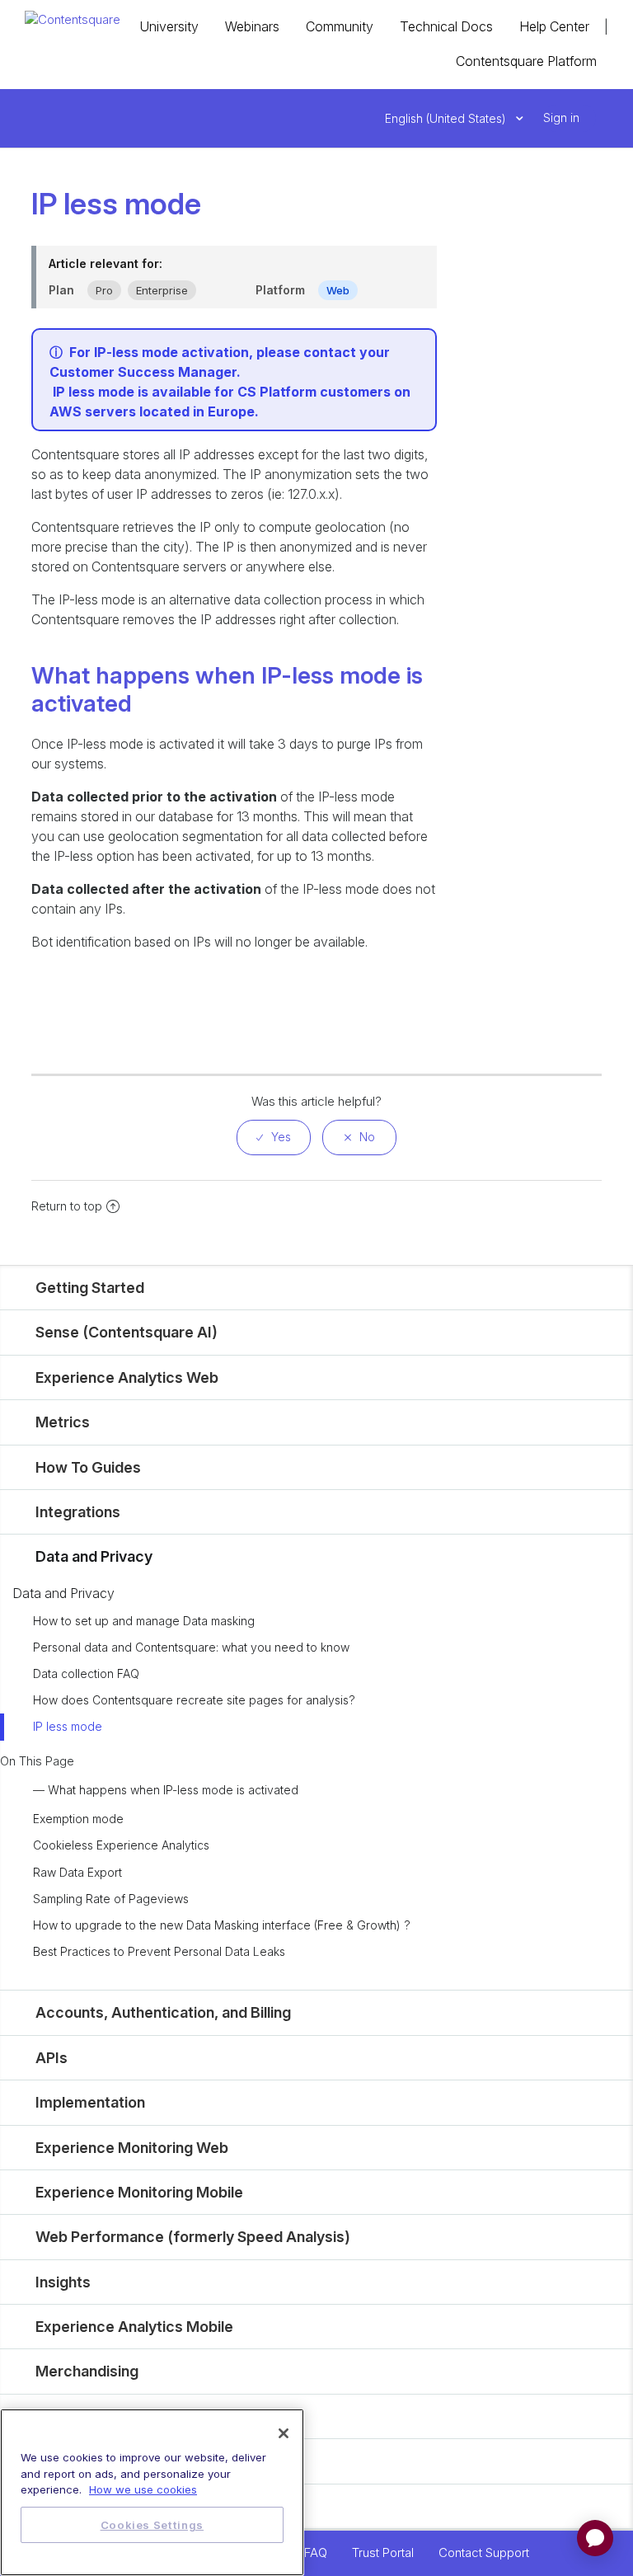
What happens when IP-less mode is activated (173, 1790)
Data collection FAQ (86, 1673)
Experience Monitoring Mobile (139, 2192)
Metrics (63, 1422)
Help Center (554, 26)
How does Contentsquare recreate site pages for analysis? (194, 1700)
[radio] (274, 1138)
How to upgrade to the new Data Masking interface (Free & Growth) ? (222, 1925)
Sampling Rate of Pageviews (111, 1899)
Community (340, 26)
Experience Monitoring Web (132, 2148)
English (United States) (447, 118)
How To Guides (88, 1467)
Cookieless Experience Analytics (121, 1845)
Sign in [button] (561, 118)
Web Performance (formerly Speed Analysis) (193, 2237)
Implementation (90, 2102)
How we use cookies (143, 2489)
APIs (52, 2058)
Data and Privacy (94, 1556)
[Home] (73, 19)
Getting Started (90, 1288)
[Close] (284, 2433)
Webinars (252, 26)
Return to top (67, 1206)
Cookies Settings (152, 2525)
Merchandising (87, 2371)
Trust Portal (383, 2552)
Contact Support (484, 2552)
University (169, 26)
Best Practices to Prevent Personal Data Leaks (159, 1951)
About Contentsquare (111, 2506)
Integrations (78, 1512)
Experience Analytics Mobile (134, 2327)
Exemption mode (78, 1819)
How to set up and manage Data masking (144, 1621)
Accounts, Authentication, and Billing (163, 2012)
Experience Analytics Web (127, 1377)
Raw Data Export (77, 1872)
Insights (63, 2282)
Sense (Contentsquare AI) (127, 1332)
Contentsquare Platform (526, 61)
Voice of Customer (102, 2416)
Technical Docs (446, 26)
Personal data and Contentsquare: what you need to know (191, 1647)
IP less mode (68, 1726)
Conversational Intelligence (131, 2461)
